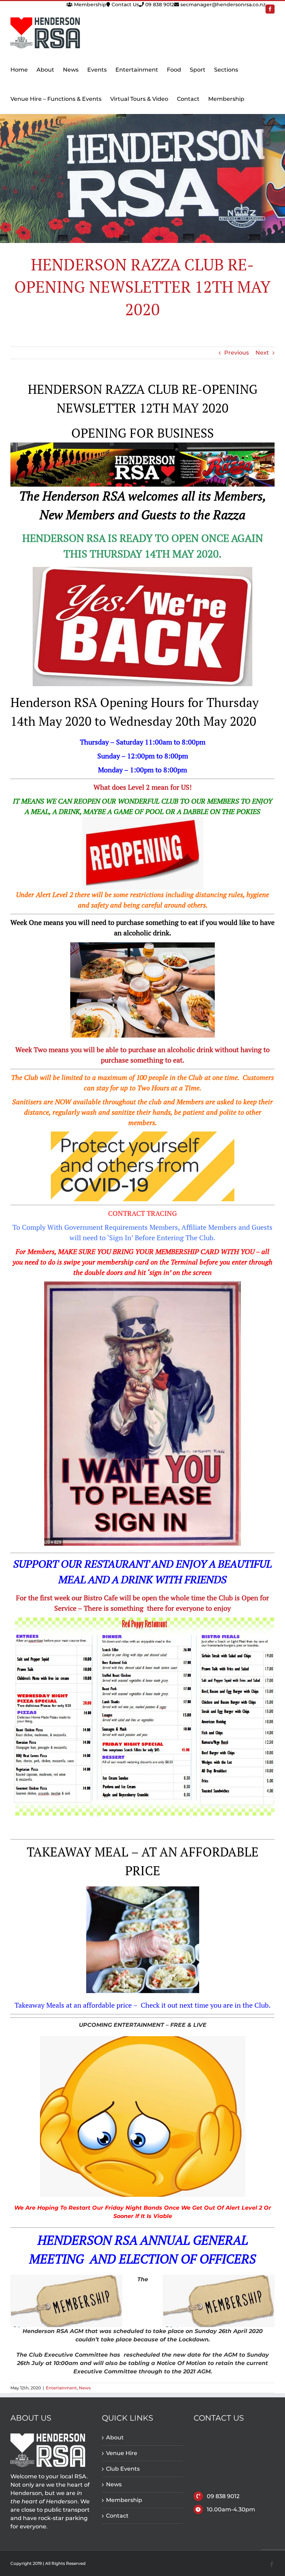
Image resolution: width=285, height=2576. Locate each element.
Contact (117, 2516)
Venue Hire (122, 2453)
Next (262, 353)
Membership (89, 5)
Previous (237, 353)
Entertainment (61, 2388)
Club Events (123, 2469)
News (85, 2388)
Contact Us (125, 5)
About (115, 2437)
